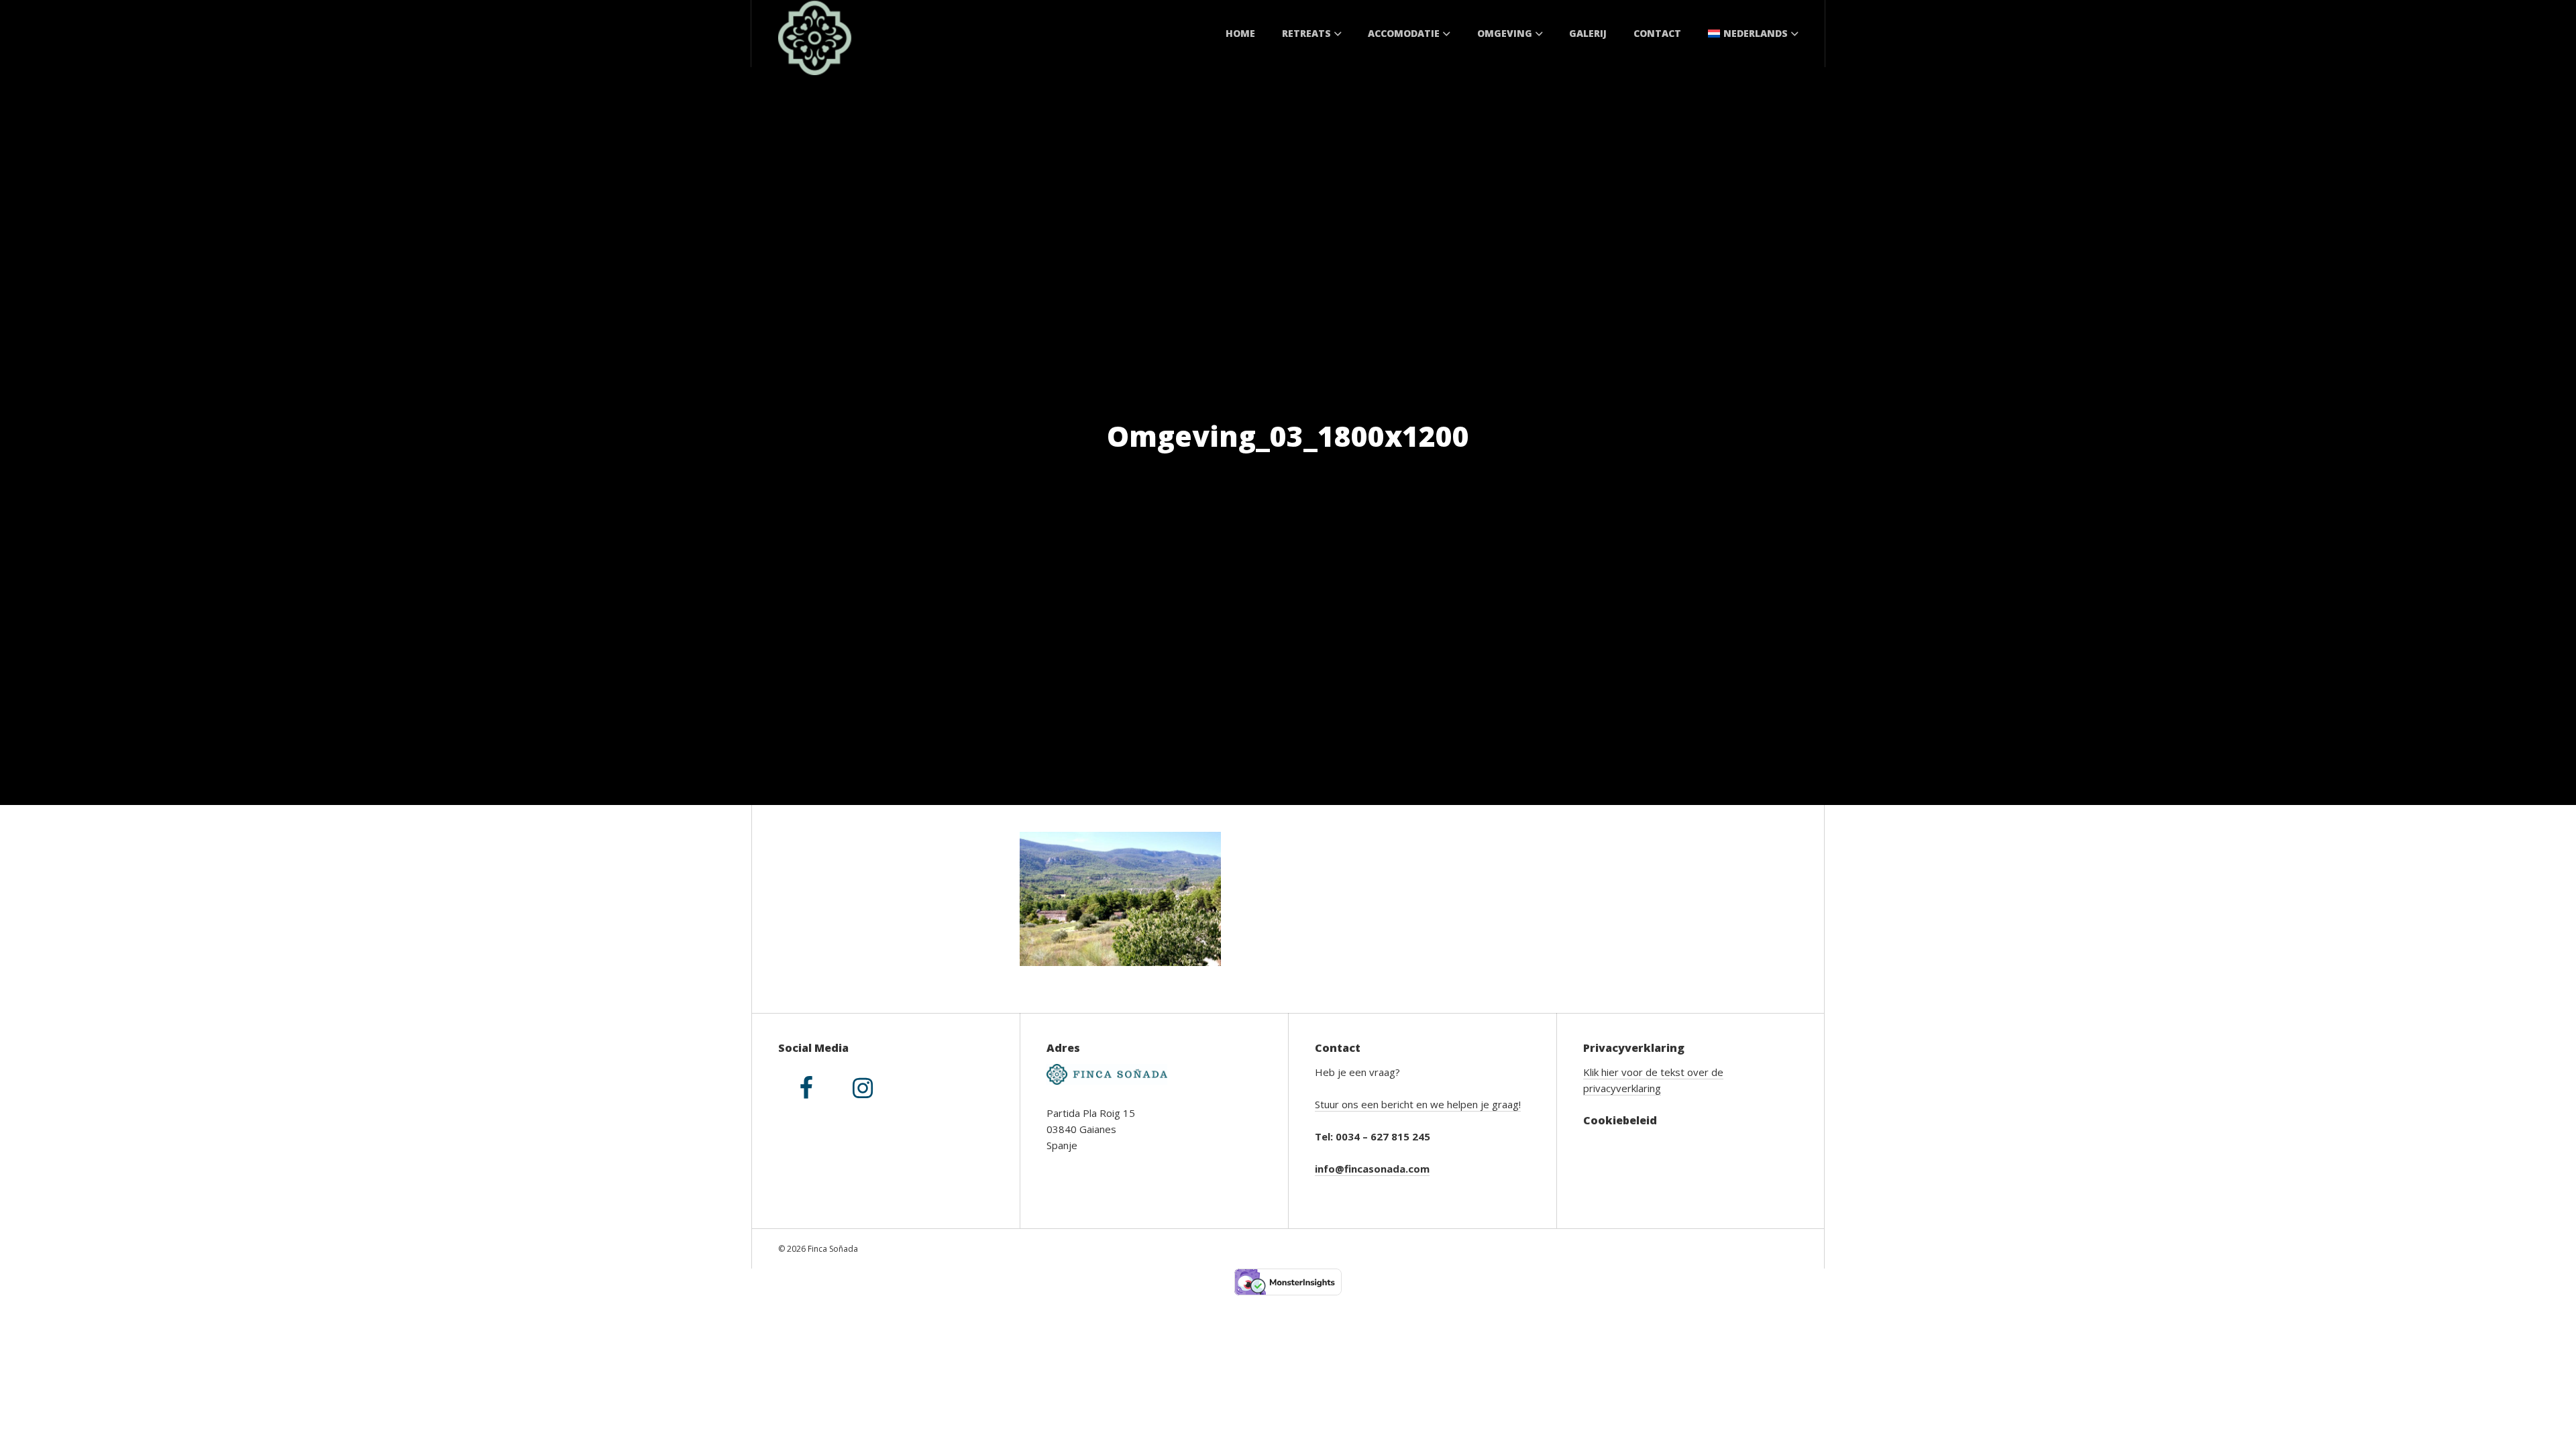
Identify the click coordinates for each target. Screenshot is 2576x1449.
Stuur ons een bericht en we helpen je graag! (1418, 1104)
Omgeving (1505, 33)
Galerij (1588, 33)
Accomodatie (1404, 33)
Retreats (1306, 33)
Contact (1657, 33)
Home (1240, 33)
